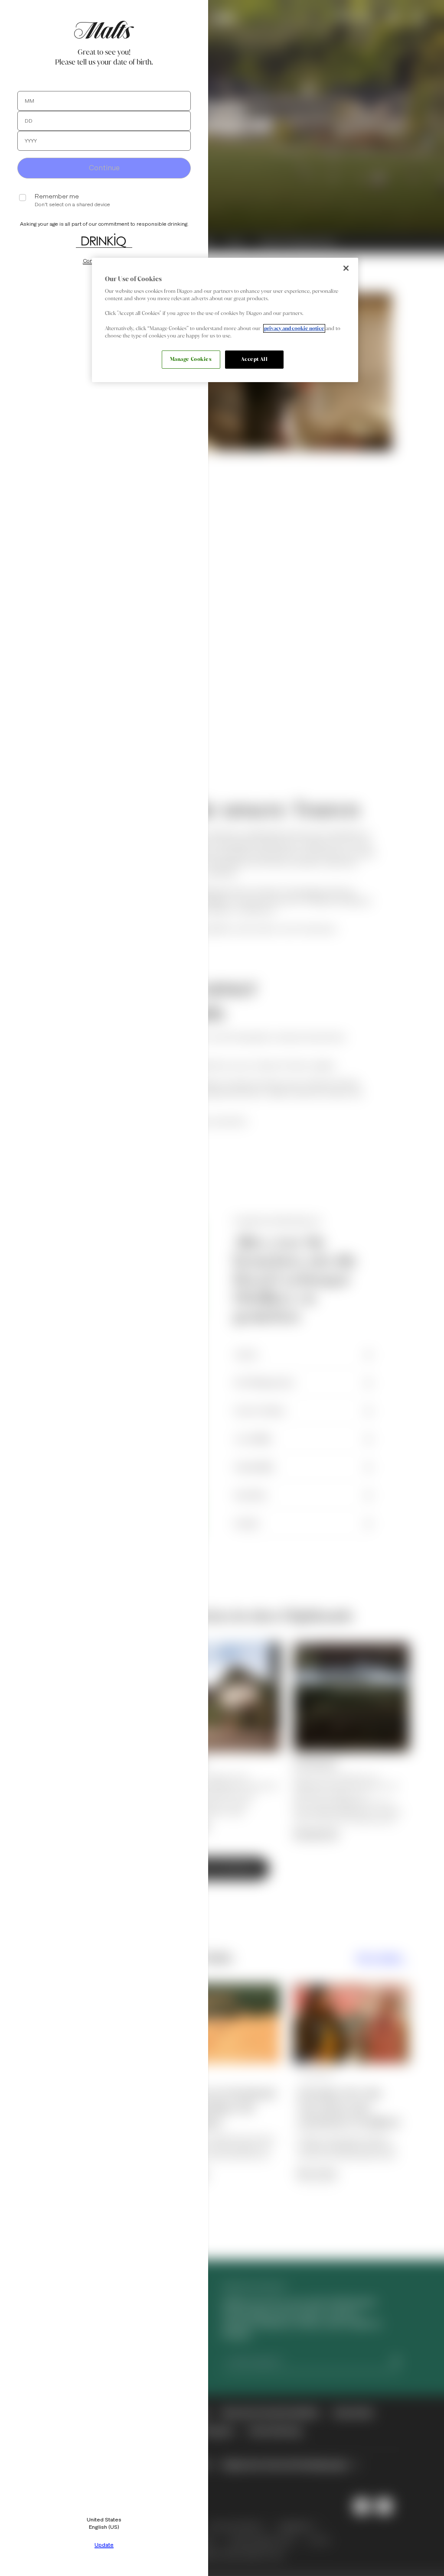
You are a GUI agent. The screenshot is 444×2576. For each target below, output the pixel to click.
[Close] (346, 268)
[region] (225, 320)
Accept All (255, 359)
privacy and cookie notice (294, 328)
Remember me (57, 196)
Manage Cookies (191, 359)
